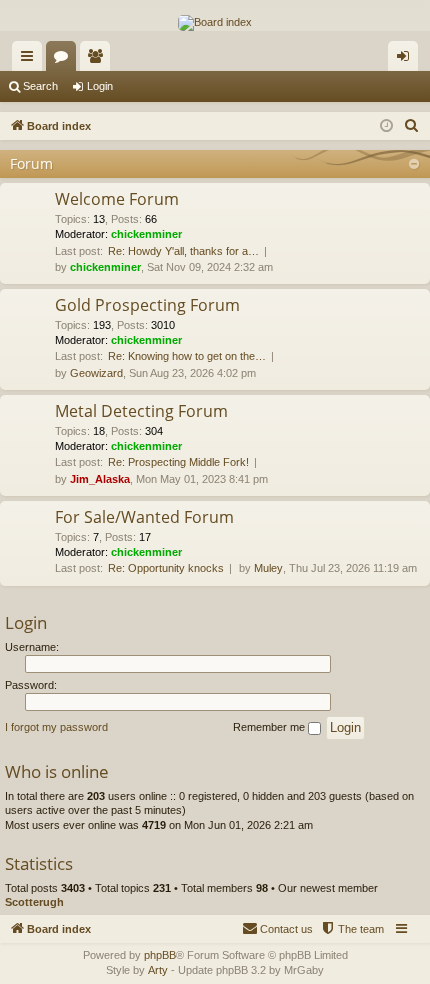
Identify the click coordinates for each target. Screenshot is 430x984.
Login (100, 86)
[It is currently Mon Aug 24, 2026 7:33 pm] (386, 126)
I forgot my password (56, 727)
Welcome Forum (117, 199)
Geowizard (96, 373)
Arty (158, 970)
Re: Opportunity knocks (166, 568)
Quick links (31, 60)
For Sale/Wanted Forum (144, 517)
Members (99, 60)
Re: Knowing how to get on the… (187, 356)
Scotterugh (34, 902)
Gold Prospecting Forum (147, 305)
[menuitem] (412, 126)
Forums (65, 60)
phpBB (160, 955)
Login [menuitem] (407, 60)
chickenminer (146, 234)
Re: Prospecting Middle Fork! (178, 462)
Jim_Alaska (100, 479)
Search (40, 86)
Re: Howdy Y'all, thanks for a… (183, 251)
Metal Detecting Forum (141, 411)
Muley (268, 568)
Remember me (270, 727)
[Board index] (215, 23)
